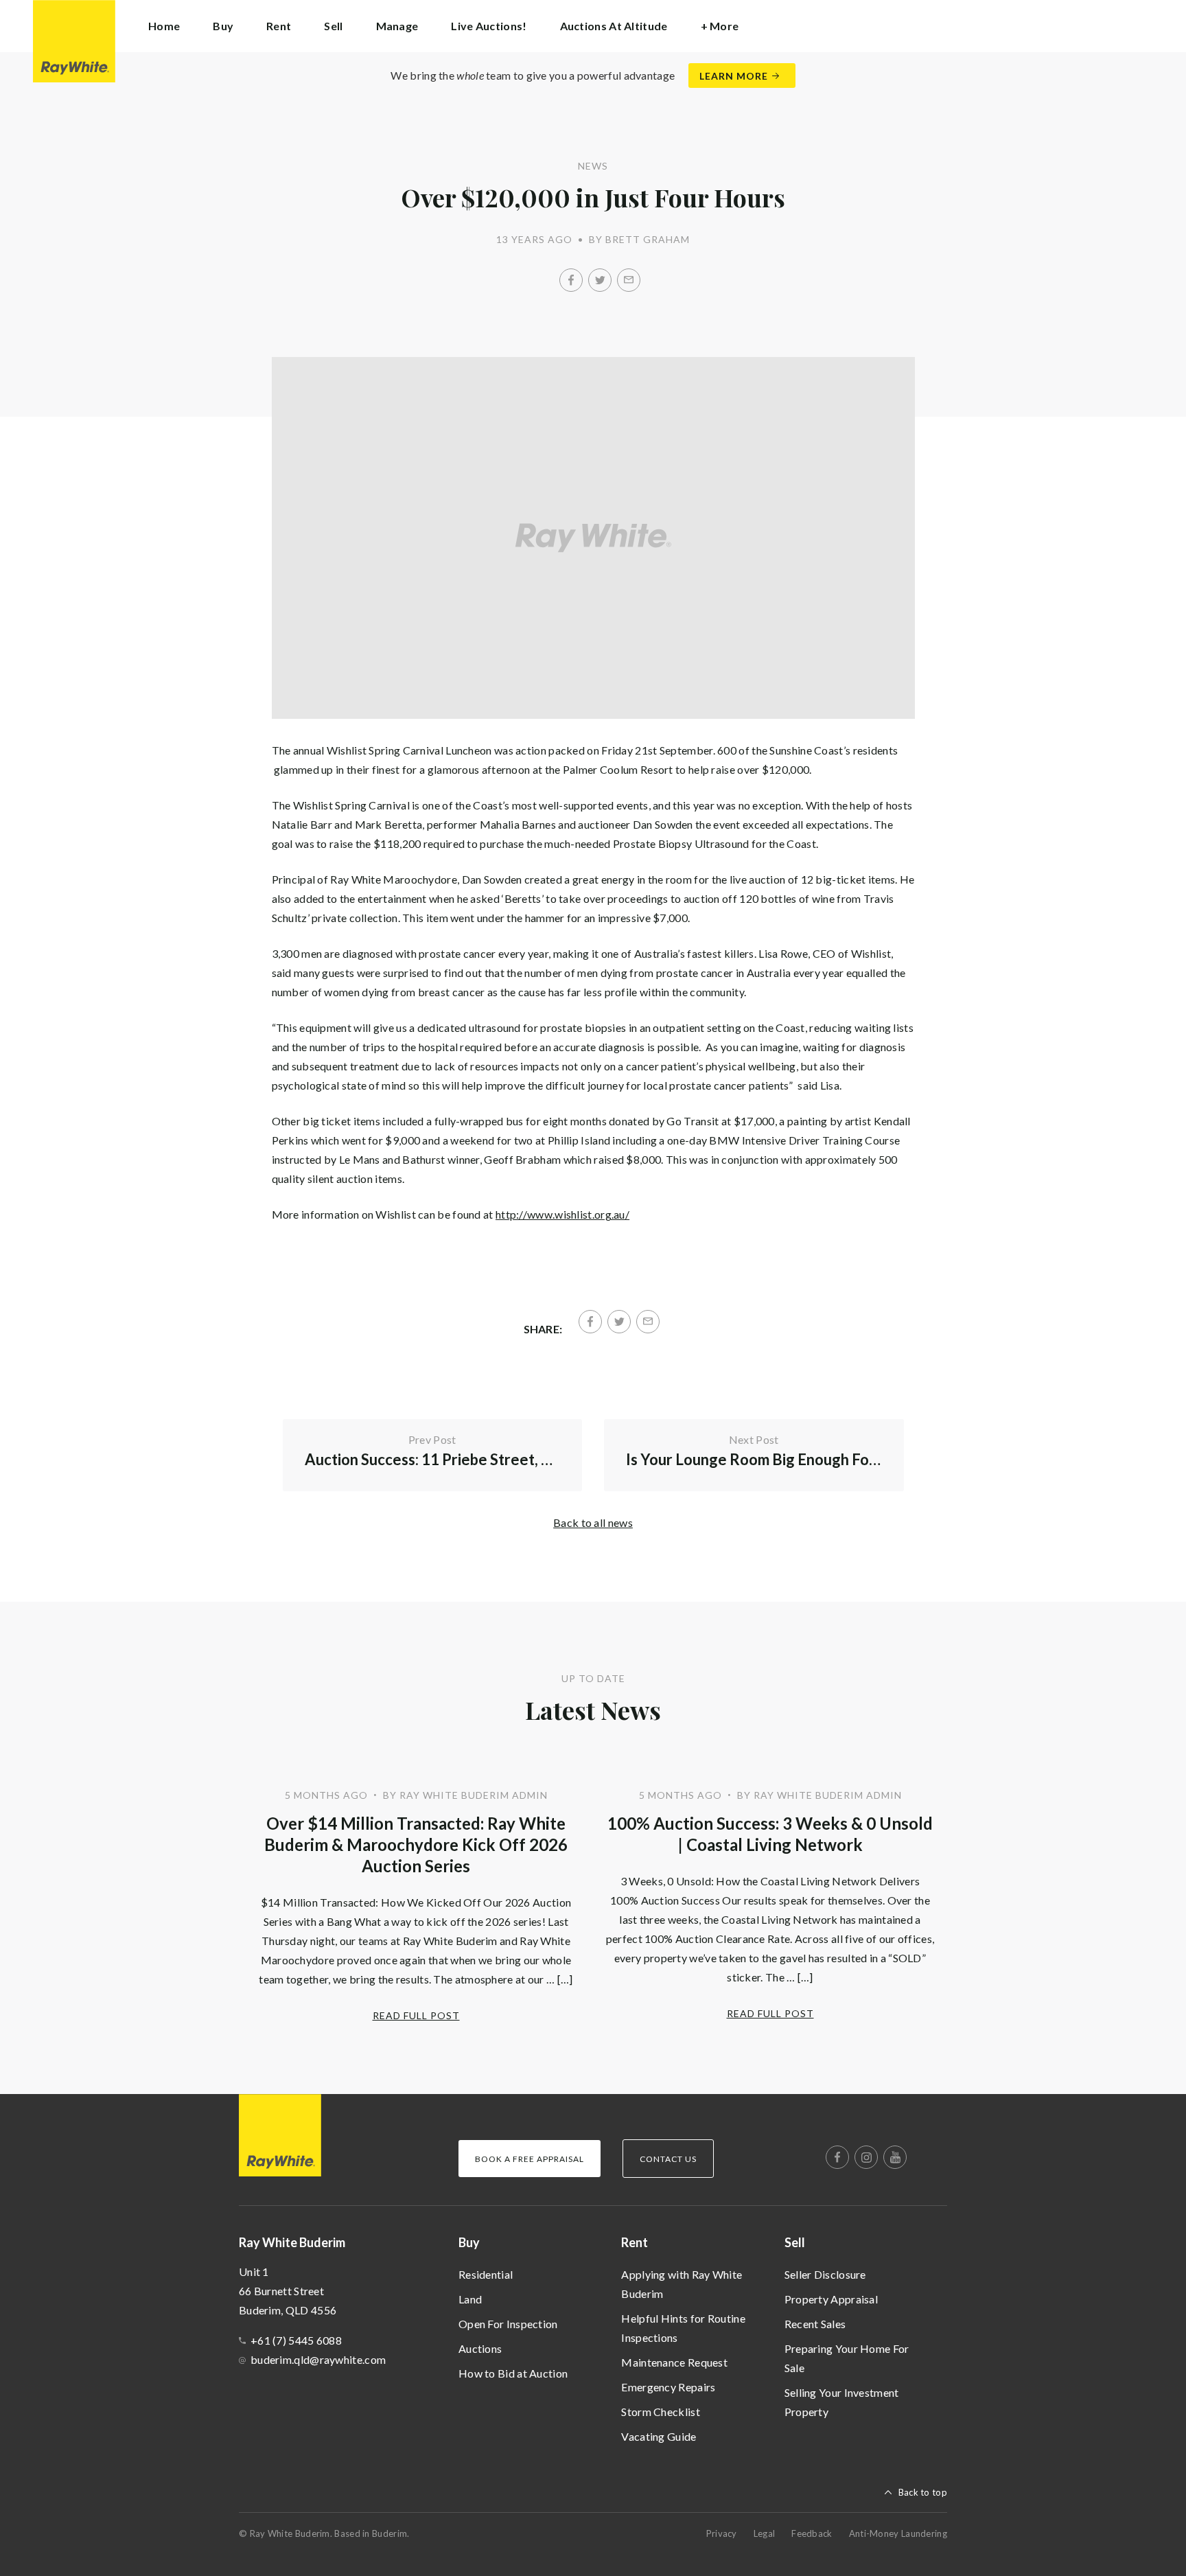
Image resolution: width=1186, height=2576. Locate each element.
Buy (469, 2242)
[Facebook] (571, 280)
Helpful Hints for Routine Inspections (683, 2328)
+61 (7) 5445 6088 (296, 2340)
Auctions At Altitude (614, 26)
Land (470, 2299)
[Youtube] (895, 2157)
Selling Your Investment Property (842, 2402)
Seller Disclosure (825, 2274)
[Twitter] (600, 280)
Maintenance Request (674, 2362)
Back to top (923, 2492)
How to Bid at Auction (513, 2373)
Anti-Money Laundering (898, 2533)
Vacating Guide (659, 2436)
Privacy (722, 2533)
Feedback (812, 2533)
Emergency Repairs (668, 2387)
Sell (795, 2242)
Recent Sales (815, 2324)
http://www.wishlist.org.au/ (562, 1214)
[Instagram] (866, 2157)
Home (164, 26)
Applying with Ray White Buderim (682, 2284)
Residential (486, 2274)
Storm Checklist (661, 2412)
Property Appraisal (831, 2299)
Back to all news (593, 1522)
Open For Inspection (508, 2324)
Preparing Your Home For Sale (847, 2358)
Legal (765, 2533)
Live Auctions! (489, 26)
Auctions (480, 2348)
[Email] (629, 280)
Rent (635, 2242)
